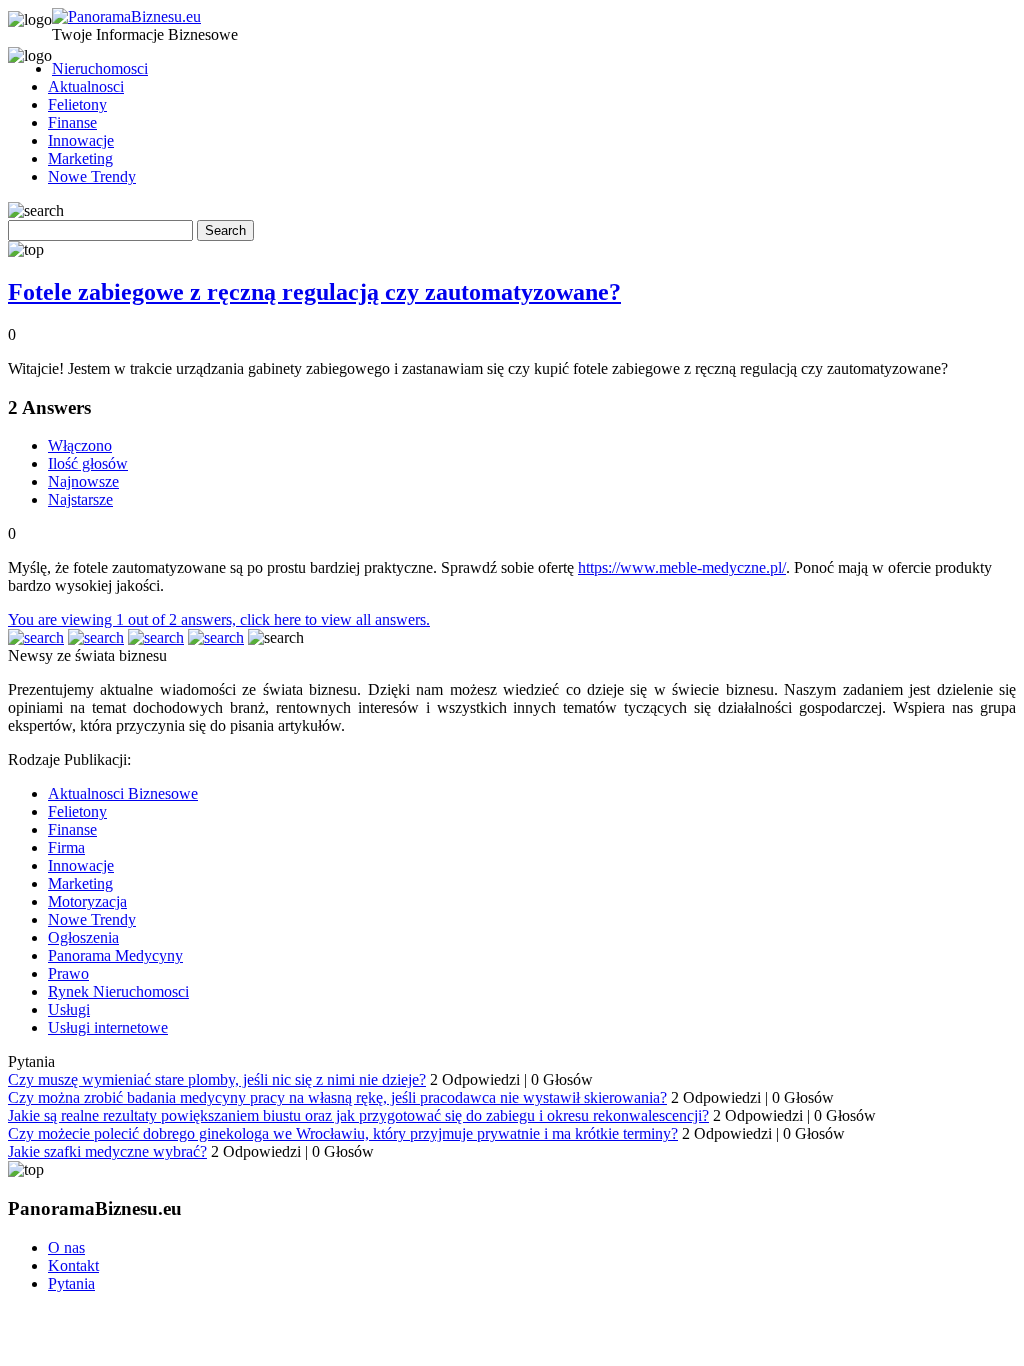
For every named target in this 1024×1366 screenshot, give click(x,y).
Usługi (69, 1009)
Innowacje (81, 140)
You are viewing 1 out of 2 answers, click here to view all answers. (219, 619)
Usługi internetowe (108, 1027)
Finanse (72, 122)
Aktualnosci (86, 86)
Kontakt (73, 1265)
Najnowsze (83, 481)
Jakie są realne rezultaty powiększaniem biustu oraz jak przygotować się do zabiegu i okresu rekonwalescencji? (358, 1115)
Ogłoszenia (83, 937)
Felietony (77, 104)
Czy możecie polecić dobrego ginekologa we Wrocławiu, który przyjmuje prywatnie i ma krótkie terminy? (343, 1133)
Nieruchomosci (100, 68)
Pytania (71, 1283)
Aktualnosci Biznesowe (123, 793)
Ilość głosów (88, 463)
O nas (66, 1247)
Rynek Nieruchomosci (118, 991)
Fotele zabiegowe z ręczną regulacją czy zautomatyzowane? (314, 292)
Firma (66, 847)
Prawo (68, 973)
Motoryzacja (87, 901)
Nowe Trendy (92, 176)
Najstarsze (80, 499)
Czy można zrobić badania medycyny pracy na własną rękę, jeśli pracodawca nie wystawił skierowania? (337, 1097)
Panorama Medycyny (115, 955)
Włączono (80, 445)
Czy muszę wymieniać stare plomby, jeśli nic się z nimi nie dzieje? (217, 1079)
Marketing (80, 158)
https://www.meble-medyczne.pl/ (682, 567)
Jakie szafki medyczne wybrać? (107, 1151)
